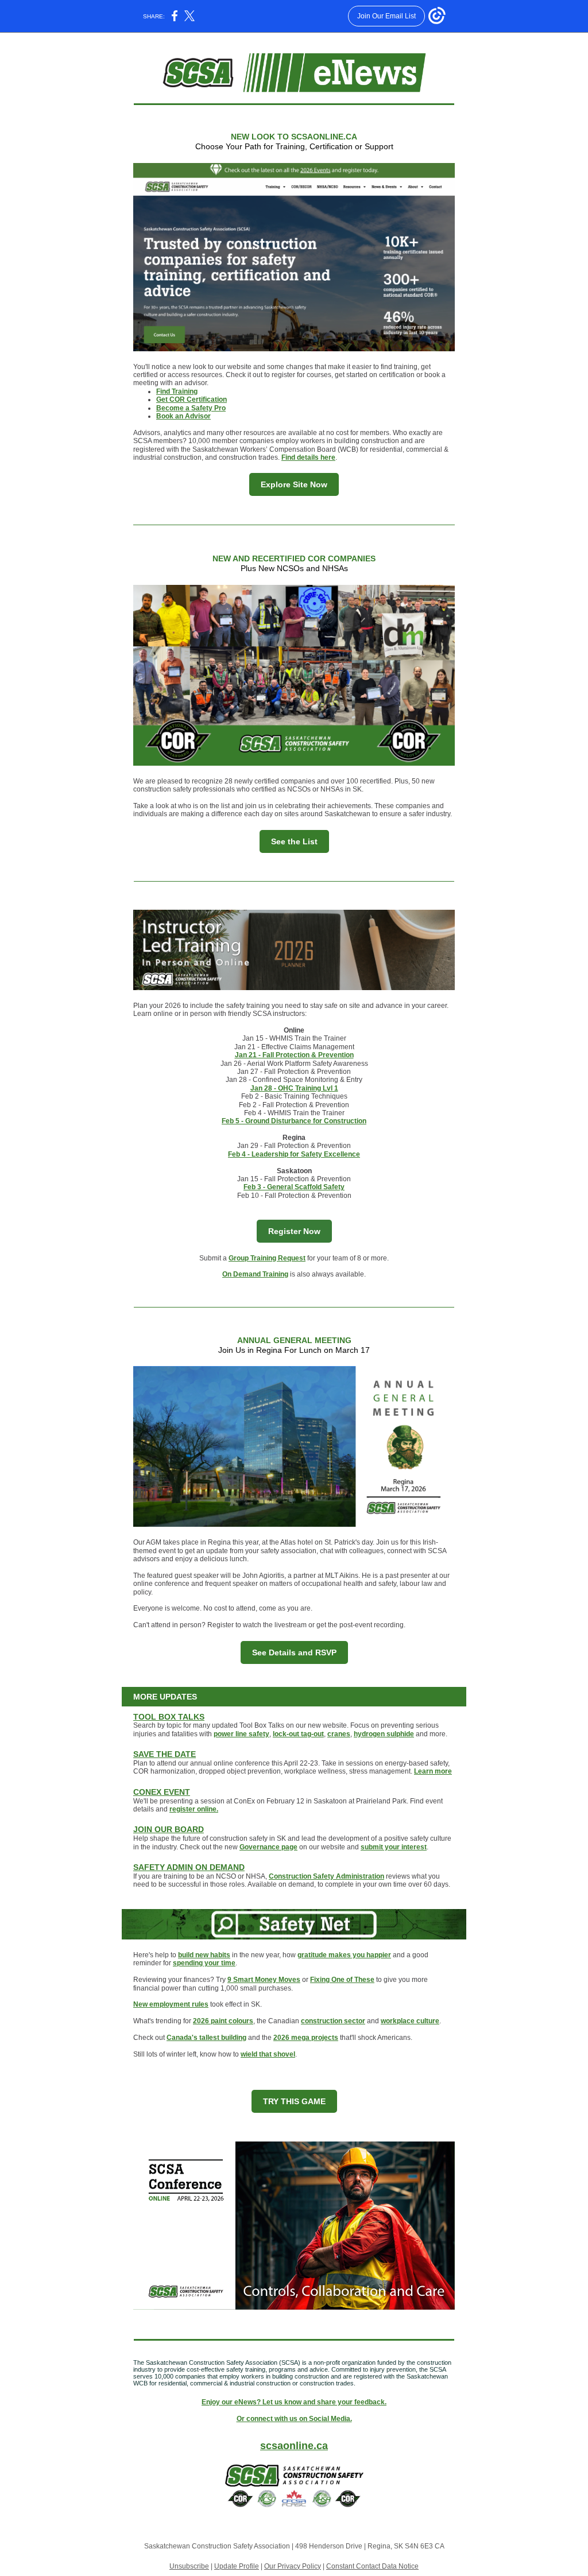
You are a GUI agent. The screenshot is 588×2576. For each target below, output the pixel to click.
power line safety (241, 1734)
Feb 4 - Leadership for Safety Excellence (294, 1154)
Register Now (294, 1231)
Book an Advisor (183, 416)
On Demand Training (255, 1274)
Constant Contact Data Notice (372, 2566)
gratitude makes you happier (344, 1955)
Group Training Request (267, 1258)
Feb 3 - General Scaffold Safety (294, 1187)
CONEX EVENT (162, 1792)
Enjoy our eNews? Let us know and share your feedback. (294, 2402)
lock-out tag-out (298, 1734)
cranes (339, 1734)
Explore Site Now (294, 484)
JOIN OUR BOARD (169, 1829)
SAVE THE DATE (165, 1754)
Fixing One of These (342, 1980)
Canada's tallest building (206, 2038)
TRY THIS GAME (294, 2101)
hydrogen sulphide (384, 1734)
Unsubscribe (189, 2566)
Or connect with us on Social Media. (294, 2419)
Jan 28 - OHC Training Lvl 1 (294, 1088)
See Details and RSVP (294, 1652)
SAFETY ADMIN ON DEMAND (189, 1867)
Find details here (308, 457)
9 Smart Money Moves (264, 1980)
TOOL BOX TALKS (169, 1717)
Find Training (177, 391)
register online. (194, 1809)
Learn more (433, 1771)
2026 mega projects (306, 2038)
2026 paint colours (223, 2021)
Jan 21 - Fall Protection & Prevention (294, 1055)
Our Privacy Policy (293, 2566)
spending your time (204, 1963)
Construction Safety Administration (326, 1876)
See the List (294, 841)
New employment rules (171, 2004)
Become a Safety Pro (191, 408)
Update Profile (237, 2566)
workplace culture (410, 2021)
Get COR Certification (192, 399)
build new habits (204, 1955)
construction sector (333, 2021)
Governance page (268, 1847)
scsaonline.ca (294, 2446)
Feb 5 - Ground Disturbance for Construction (294, 1121)
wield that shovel (268, 2054)
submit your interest (394, 1847)
